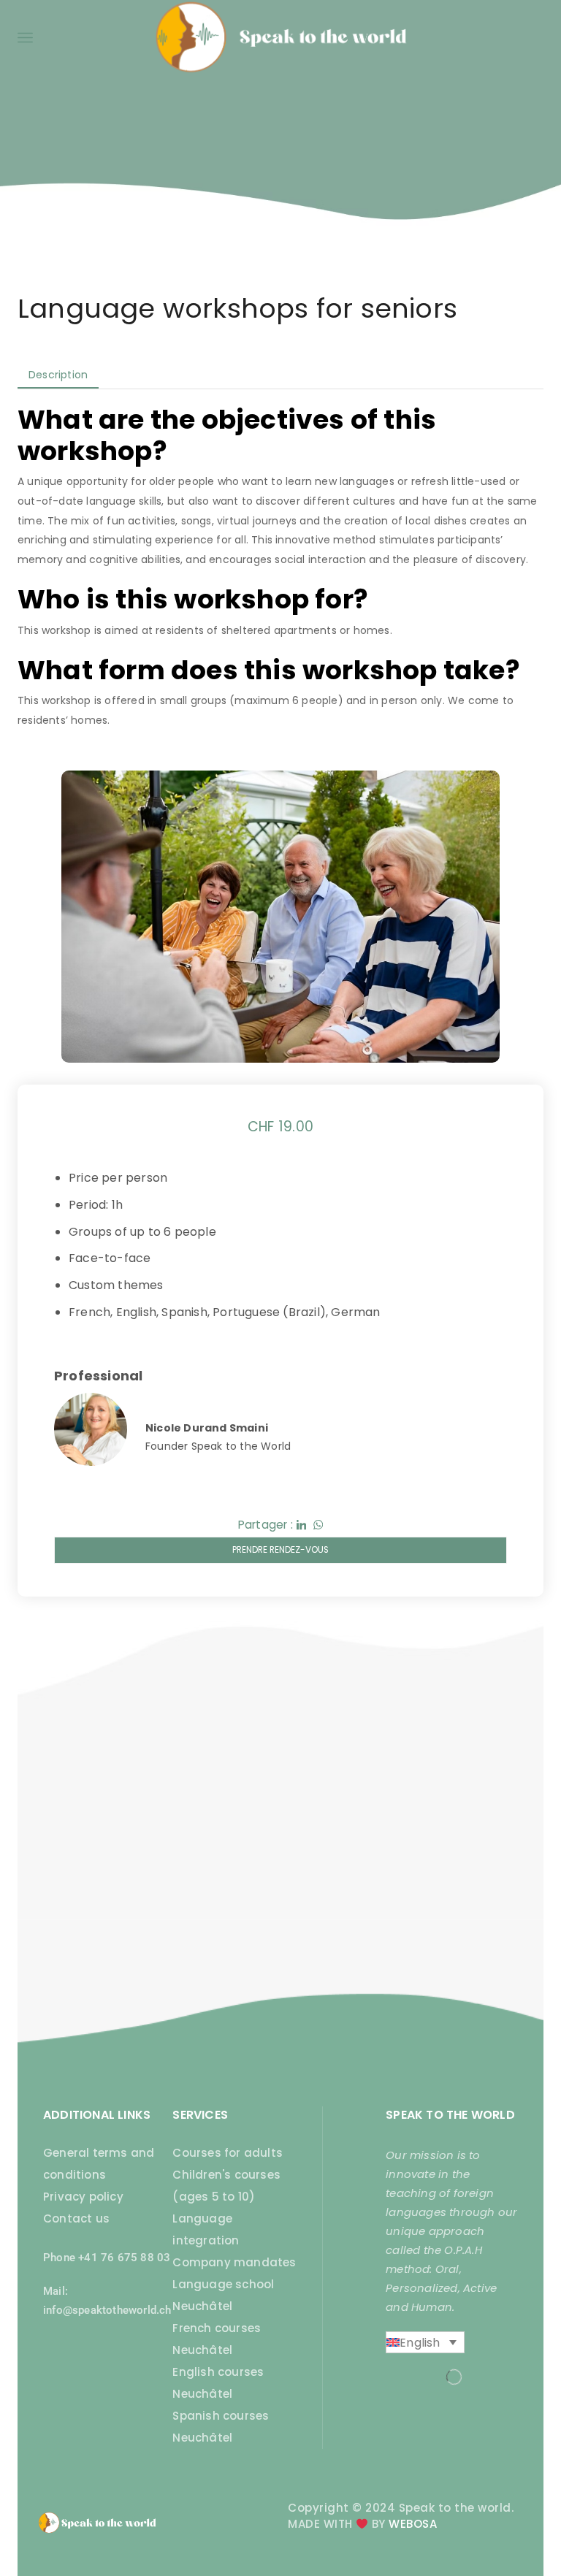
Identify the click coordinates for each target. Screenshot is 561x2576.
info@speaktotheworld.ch (107, 2310)
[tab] (58, 375)
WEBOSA (413, 2524)
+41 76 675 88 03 (124, 2258)
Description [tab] (58, 375)
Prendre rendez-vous (280, 1550)
